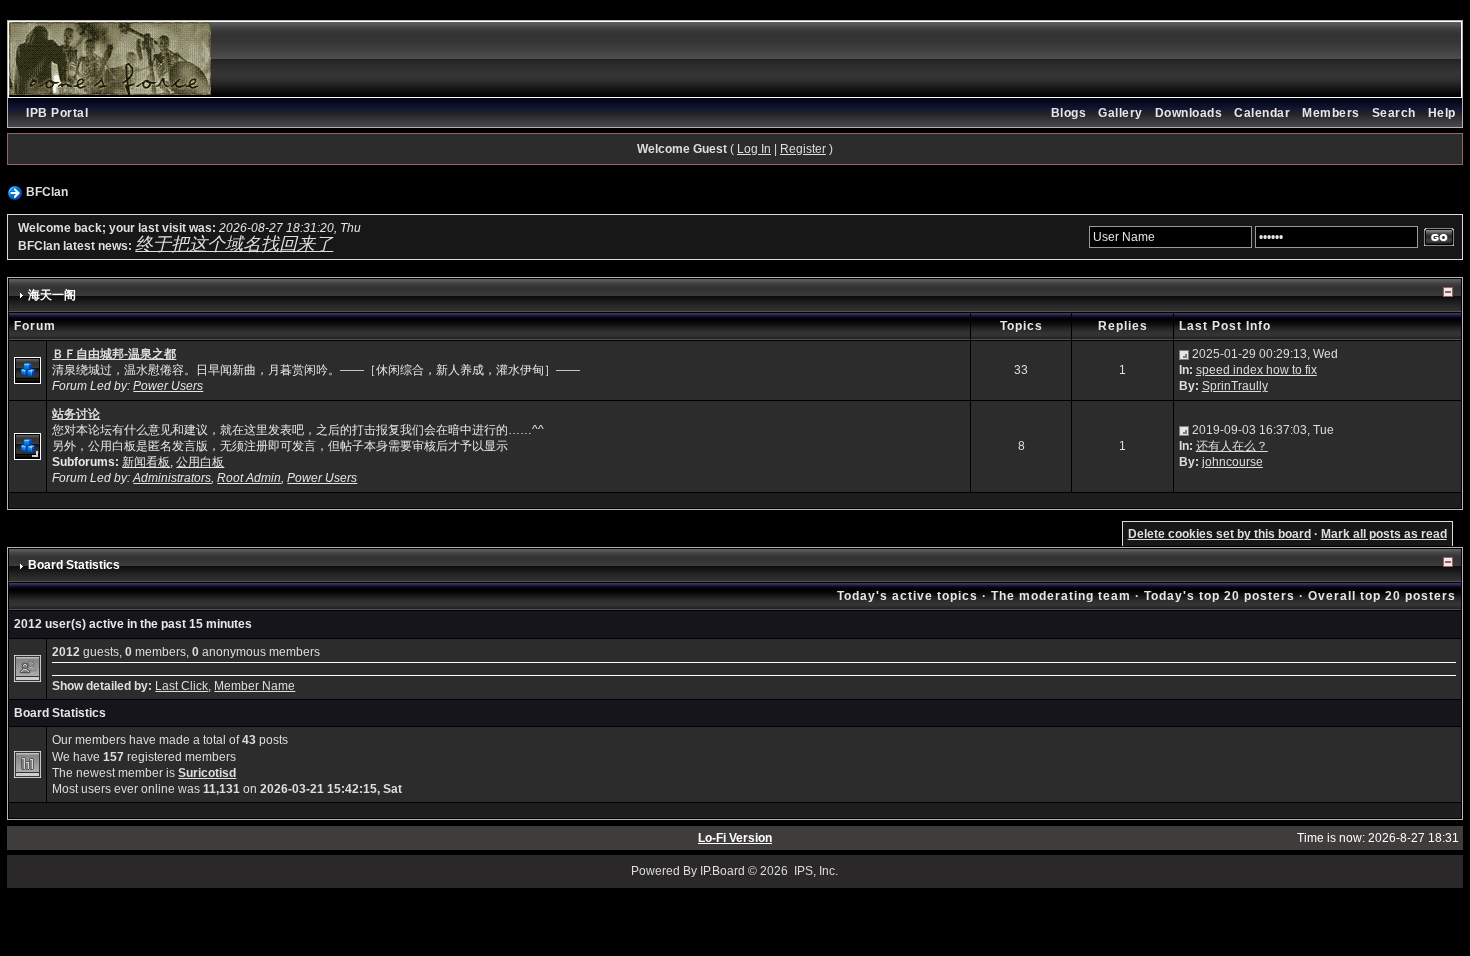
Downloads (1189, 113)
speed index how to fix (1256, 370)
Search (1394, 113)
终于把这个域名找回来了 (234, 244)
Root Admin (249, 478)
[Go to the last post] (1184, 354)
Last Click (181, 686)
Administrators (172, 478)
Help (1442, 113)
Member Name (254, 686)
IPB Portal (57, 113)
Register (803, 149)
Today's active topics (907, 596)
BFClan (47, 192)
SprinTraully (1235, 386)
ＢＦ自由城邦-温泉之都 (114, 354)
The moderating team (1061, 596)
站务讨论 (76, 414)
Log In (754, 149)
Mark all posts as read (1384, 534)
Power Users (168, 386)
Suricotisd (207, 773)
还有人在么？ (1232, 446)
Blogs (1069, 113)
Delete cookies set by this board (1219, 534)
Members (1331, 113)
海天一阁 (52, 295)
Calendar (1262, 113)
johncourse (1232, 462)
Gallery (1120, 113)
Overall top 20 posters (1382, 596)
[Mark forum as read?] (27, 370)
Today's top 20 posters (1219, 596)
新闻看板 (146, 462)
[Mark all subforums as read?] (27, 445)
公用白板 (200, 462)
